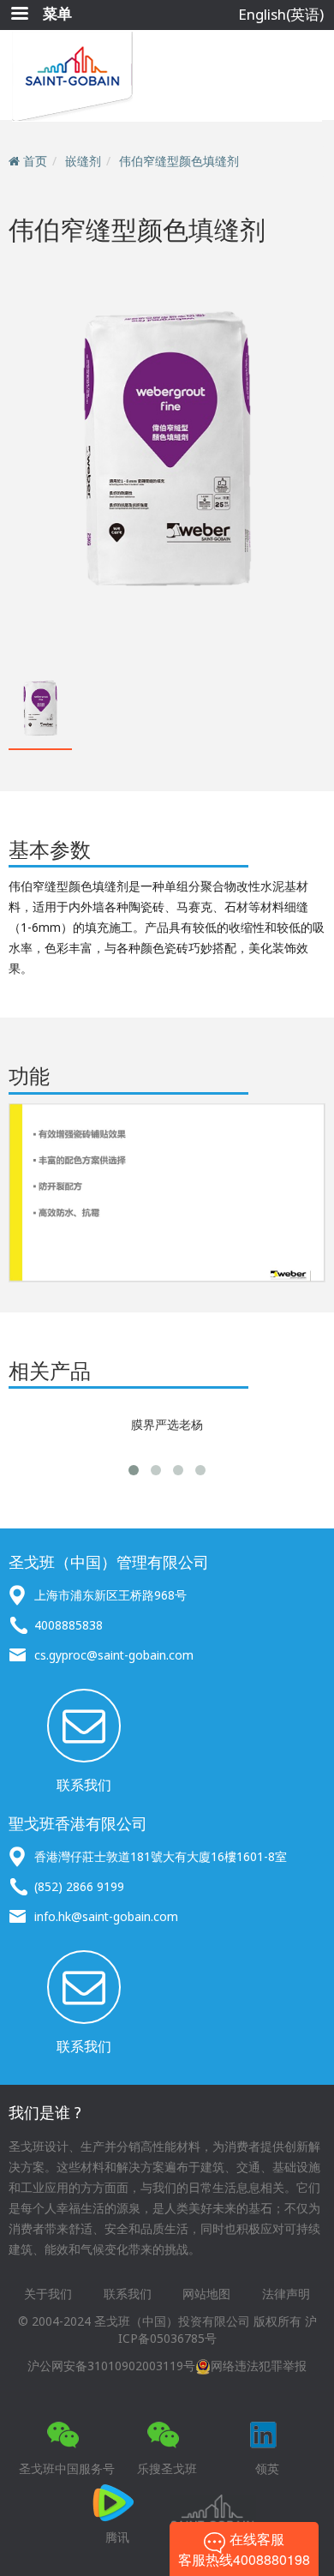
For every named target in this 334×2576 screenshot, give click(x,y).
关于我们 (48, 2294)
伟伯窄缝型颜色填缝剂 (179, 161)
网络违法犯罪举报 (259, 2366)
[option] (167, 455)
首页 (35, 161)
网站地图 (206, 2294)
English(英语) (281, 14)
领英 (267, 2468)
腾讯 (117, 2537)
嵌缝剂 (83, 161)
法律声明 (286, 2294)
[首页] (167, 76)
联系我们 (84, 1785)
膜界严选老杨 (167, 1424)
